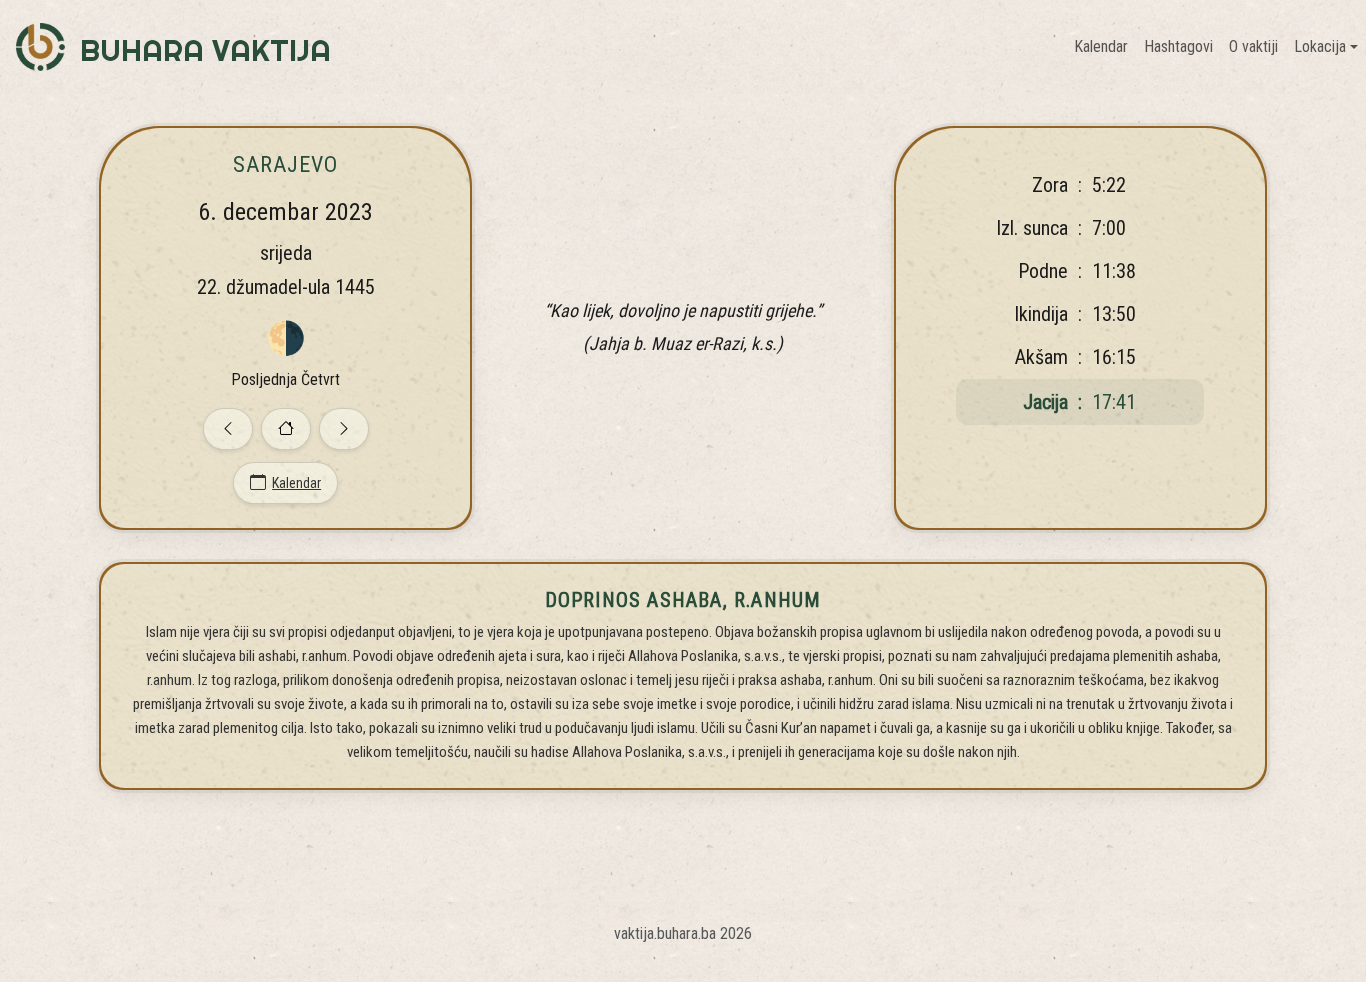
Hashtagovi (1178, 46)
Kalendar (1101, 46)
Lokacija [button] (1320, 46)
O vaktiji (1253, 46)
